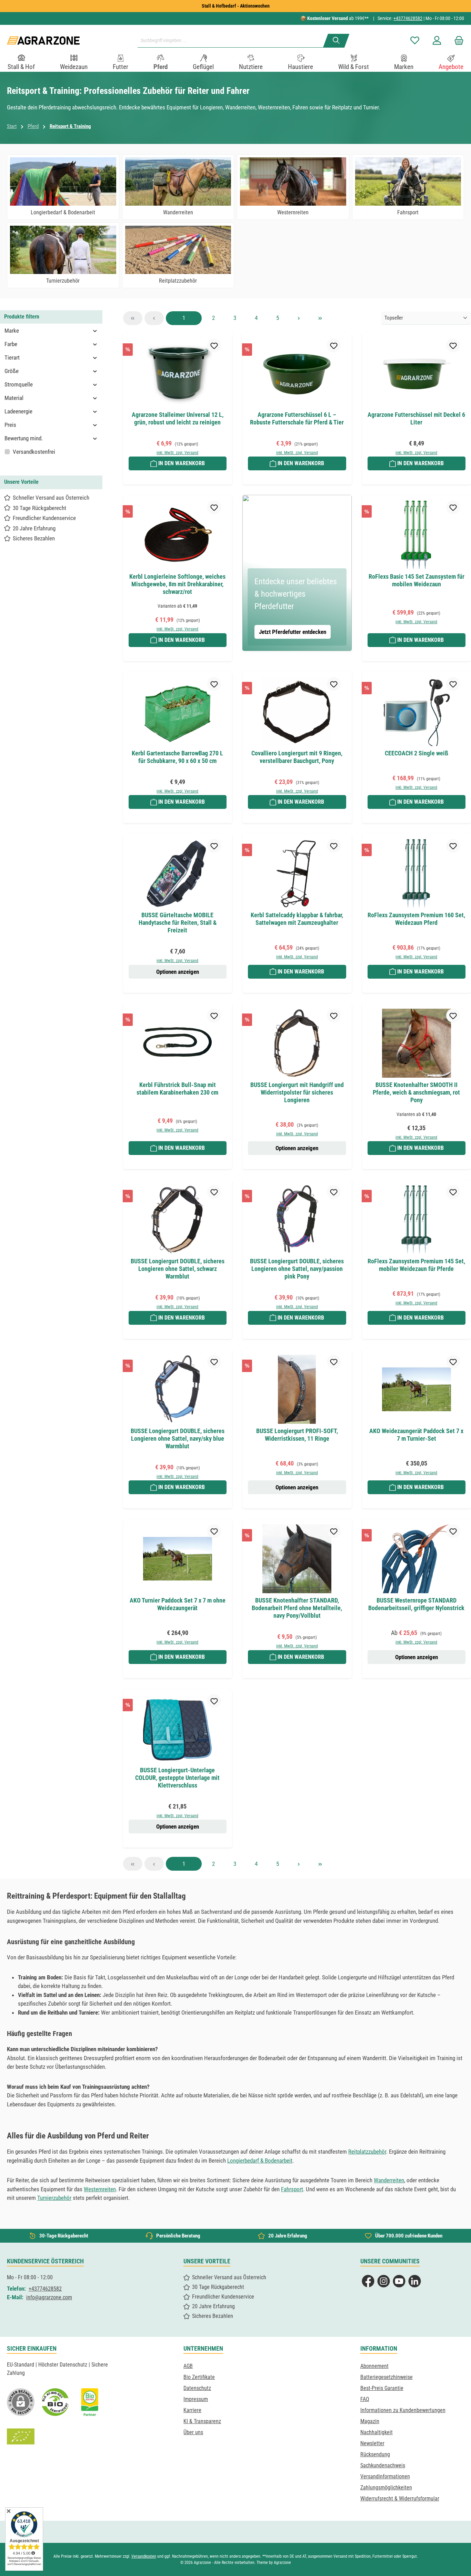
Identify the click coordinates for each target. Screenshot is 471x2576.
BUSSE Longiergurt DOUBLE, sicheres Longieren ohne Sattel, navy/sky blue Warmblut (178, 1438)
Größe (12, 371)
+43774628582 (408, 18)
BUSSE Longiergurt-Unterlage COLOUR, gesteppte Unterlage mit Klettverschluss (177, 1778)
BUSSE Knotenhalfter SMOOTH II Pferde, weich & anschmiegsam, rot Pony (416, 1092)
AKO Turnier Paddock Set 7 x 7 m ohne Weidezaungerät (178, 1604)
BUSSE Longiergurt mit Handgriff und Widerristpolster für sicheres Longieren (297, 1092)
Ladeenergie (18, 411)
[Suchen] (336, 41)
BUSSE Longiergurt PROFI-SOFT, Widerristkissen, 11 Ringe (297, 1435)
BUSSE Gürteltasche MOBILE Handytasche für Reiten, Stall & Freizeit (178, 923)
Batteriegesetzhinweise (387, 2377)
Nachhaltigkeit (377, 2432)
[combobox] (233, 41)
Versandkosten (144, 2556)
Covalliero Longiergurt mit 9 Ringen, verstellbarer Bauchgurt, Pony (297, 757)
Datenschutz (197, 2388)
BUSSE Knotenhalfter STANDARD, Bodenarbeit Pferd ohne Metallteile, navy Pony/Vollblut (297, 1608)
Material (14, 398)
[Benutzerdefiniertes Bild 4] (21, 2437)
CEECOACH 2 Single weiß (417, 753)
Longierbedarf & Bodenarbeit (260, 2161)
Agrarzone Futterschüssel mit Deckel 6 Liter (416, 418)
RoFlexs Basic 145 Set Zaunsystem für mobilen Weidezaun (417, 580)
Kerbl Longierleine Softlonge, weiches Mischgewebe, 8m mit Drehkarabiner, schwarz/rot (177, 584)
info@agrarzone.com (49, 2297)
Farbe (11, 344)
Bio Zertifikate (199, 2377)
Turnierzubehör (54, 2198)
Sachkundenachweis (383, 2465)
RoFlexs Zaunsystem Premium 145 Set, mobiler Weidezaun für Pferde (416, 1265)
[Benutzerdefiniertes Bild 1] (55, 2402)
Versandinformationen (385, 2476)
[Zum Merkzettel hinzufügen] (214, 345)
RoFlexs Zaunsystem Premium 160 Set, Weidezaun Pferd (416, 919)
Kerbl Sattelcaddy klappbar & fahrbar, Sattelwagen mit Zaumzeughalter (297, 919)
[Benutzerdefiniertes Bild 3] (90, 2402)
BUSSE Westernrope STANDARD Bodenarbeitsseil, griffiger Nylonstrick (416, 1604)
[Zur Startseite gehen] (43, 41)
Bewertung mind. (24, 438)
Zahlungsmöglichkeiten (386, 2487)
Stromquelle (19, 384)
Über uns (193, 2432)
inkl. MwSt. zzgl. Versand (177, 453)
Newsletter (372, 2443)
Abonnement (374, 2366)
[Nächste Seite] (299, 318)
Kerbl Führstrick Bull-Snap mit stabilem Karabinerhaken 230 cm (177, 1089)
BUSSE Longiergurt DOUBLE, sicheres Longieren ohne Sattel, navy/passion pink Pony (297, 1269)
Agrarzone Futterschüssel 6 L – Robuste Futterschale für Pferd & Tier (297, 418)
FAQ (365, 2399)
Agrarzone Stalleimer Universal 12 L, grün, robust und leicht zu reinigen (178, 418)
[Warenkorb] (457, 41)
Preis (10, 425)
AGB (188, 2366)
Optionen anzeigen (178, 972)
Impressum (196, 2399)
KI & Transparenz (202, 2421)
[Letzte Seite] (320, 318)
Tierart (12, 357)
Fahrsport (292, 2189)
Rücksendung (375, 2454)
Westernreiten (100, 2189)
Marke (12, 331)
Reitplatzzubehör (367, 2152)
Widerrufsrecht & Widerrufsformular (400, 2499)
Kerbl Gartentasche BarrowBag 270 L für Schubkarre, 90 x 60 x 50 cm (177, 757)
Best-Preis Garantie (382, 2388)
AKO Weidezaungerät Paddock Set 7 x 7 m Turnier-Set (416, 1435)
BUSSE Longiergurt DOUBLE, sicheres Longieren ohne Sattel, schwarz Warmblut (178, 1269)
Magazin (370, 2421)
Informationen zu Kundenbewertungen (403, 2410)
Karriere (192, 2410)
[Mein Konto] (437, 41)
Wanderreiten (389, 2180)
